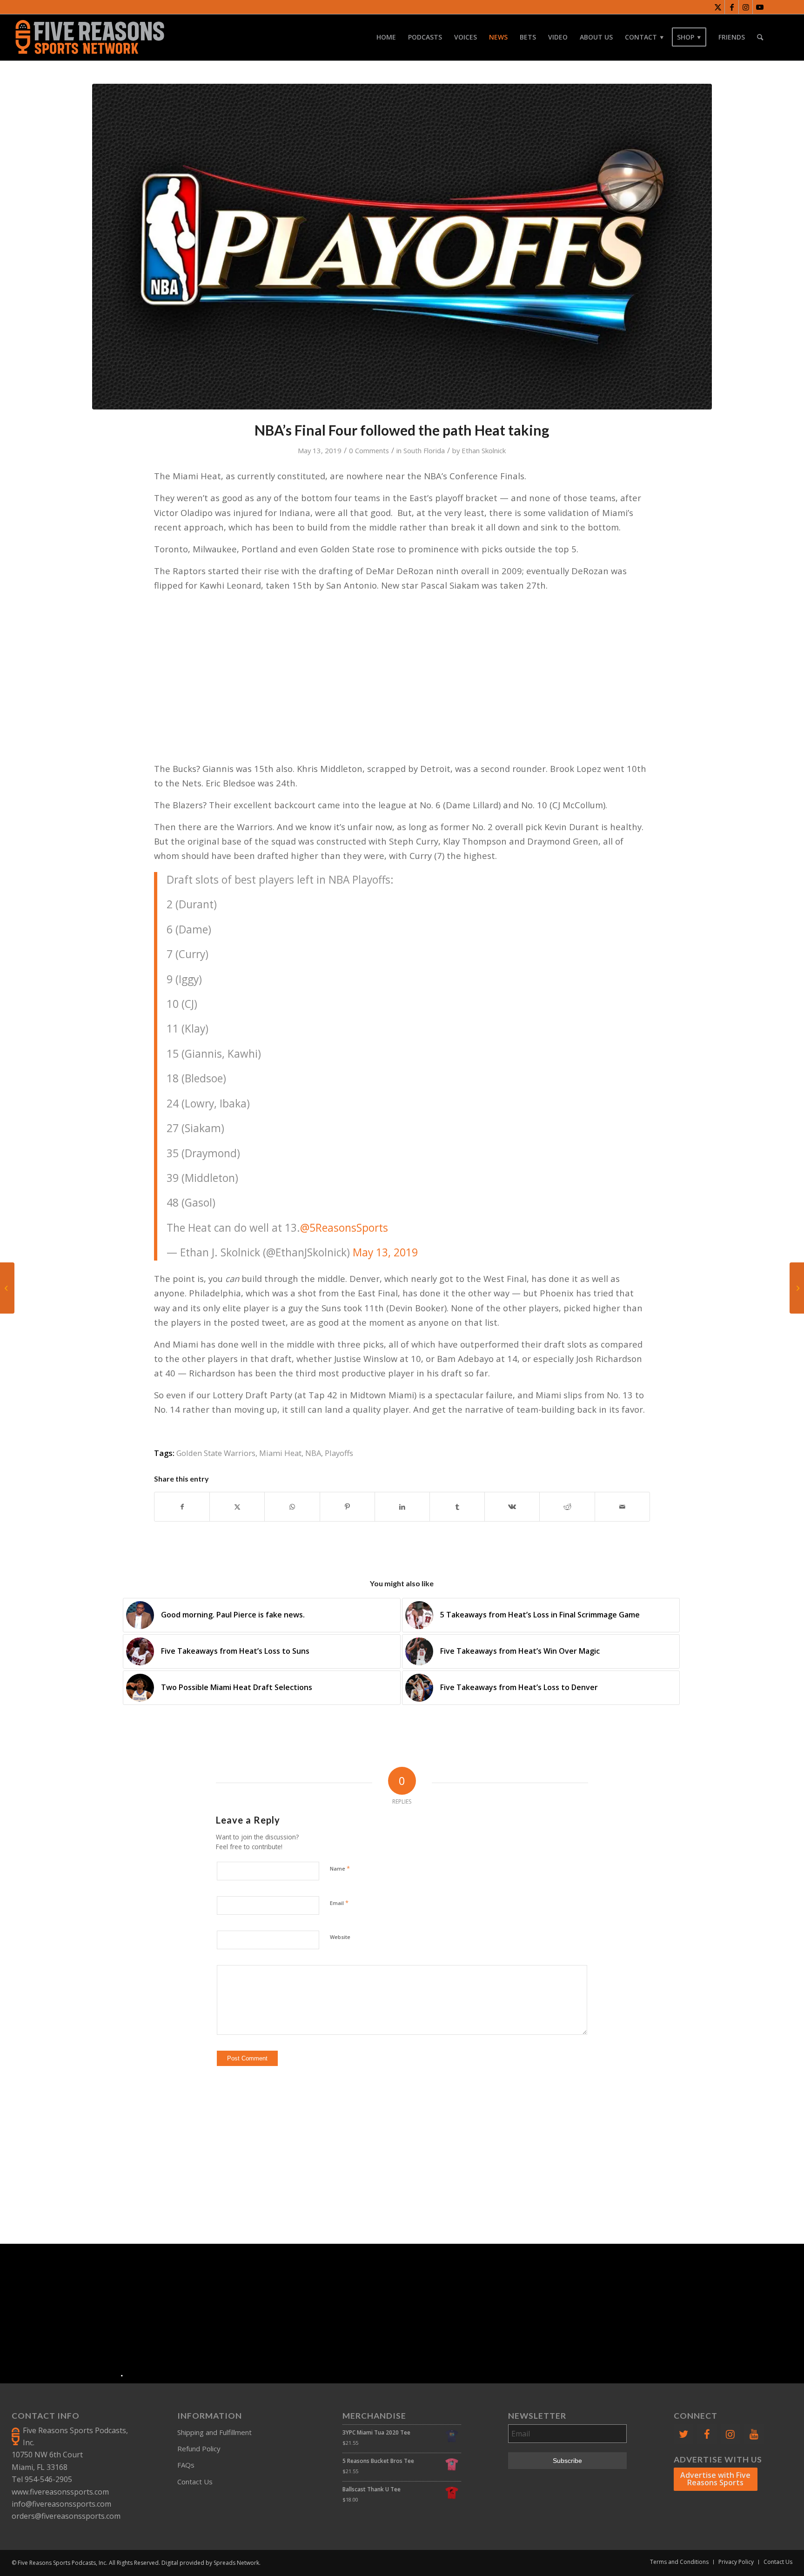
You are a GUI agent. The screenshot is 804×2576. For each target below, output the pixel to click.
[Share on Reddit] (567, 1507)
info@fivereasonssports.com (61, 2504)
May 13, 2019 (385, 1252)
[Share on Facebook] (182, 1507)
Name (340, 1868)
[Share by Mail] (622, 1507)
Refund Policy (199, 2449)
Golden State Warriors (216, 1453)
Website (340, 1937)
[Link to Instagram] (746, 7)
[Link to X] (718, 7)
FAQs (186, 2465)
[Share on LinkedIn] (402, 1507)
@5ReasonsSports (344, 1228)
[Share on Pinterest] (347, 1507)
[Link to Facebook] (732, 7)
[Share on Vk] (512, 1507)
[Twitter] (683, 2434)
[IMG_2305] (402, 247)
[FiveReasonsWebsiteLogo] (90, 37)
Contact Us (195, 2482)
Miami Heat (280, 1453)
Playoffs (339, 1453)
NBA (313, 1453)
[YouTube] (754, 2434)
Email (339, 1903)
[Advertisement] (406, 2139)
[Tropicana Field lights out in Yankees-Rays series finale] (7, 1288)
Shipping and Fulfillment (214, 2432)
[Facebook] (707, 2434)
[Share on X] (237, 1507)
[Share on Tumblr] (457, 1507)
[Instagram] (730, 2434)
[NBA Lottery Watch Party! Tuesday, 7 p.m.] (797, 1288)
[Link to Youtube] (760, 7)
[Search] (760, 37)
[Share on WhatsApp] (292, 1507)
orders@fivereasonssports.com (66, 2516)
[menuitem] (386, 37)
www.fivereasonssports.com (60, 2492)
